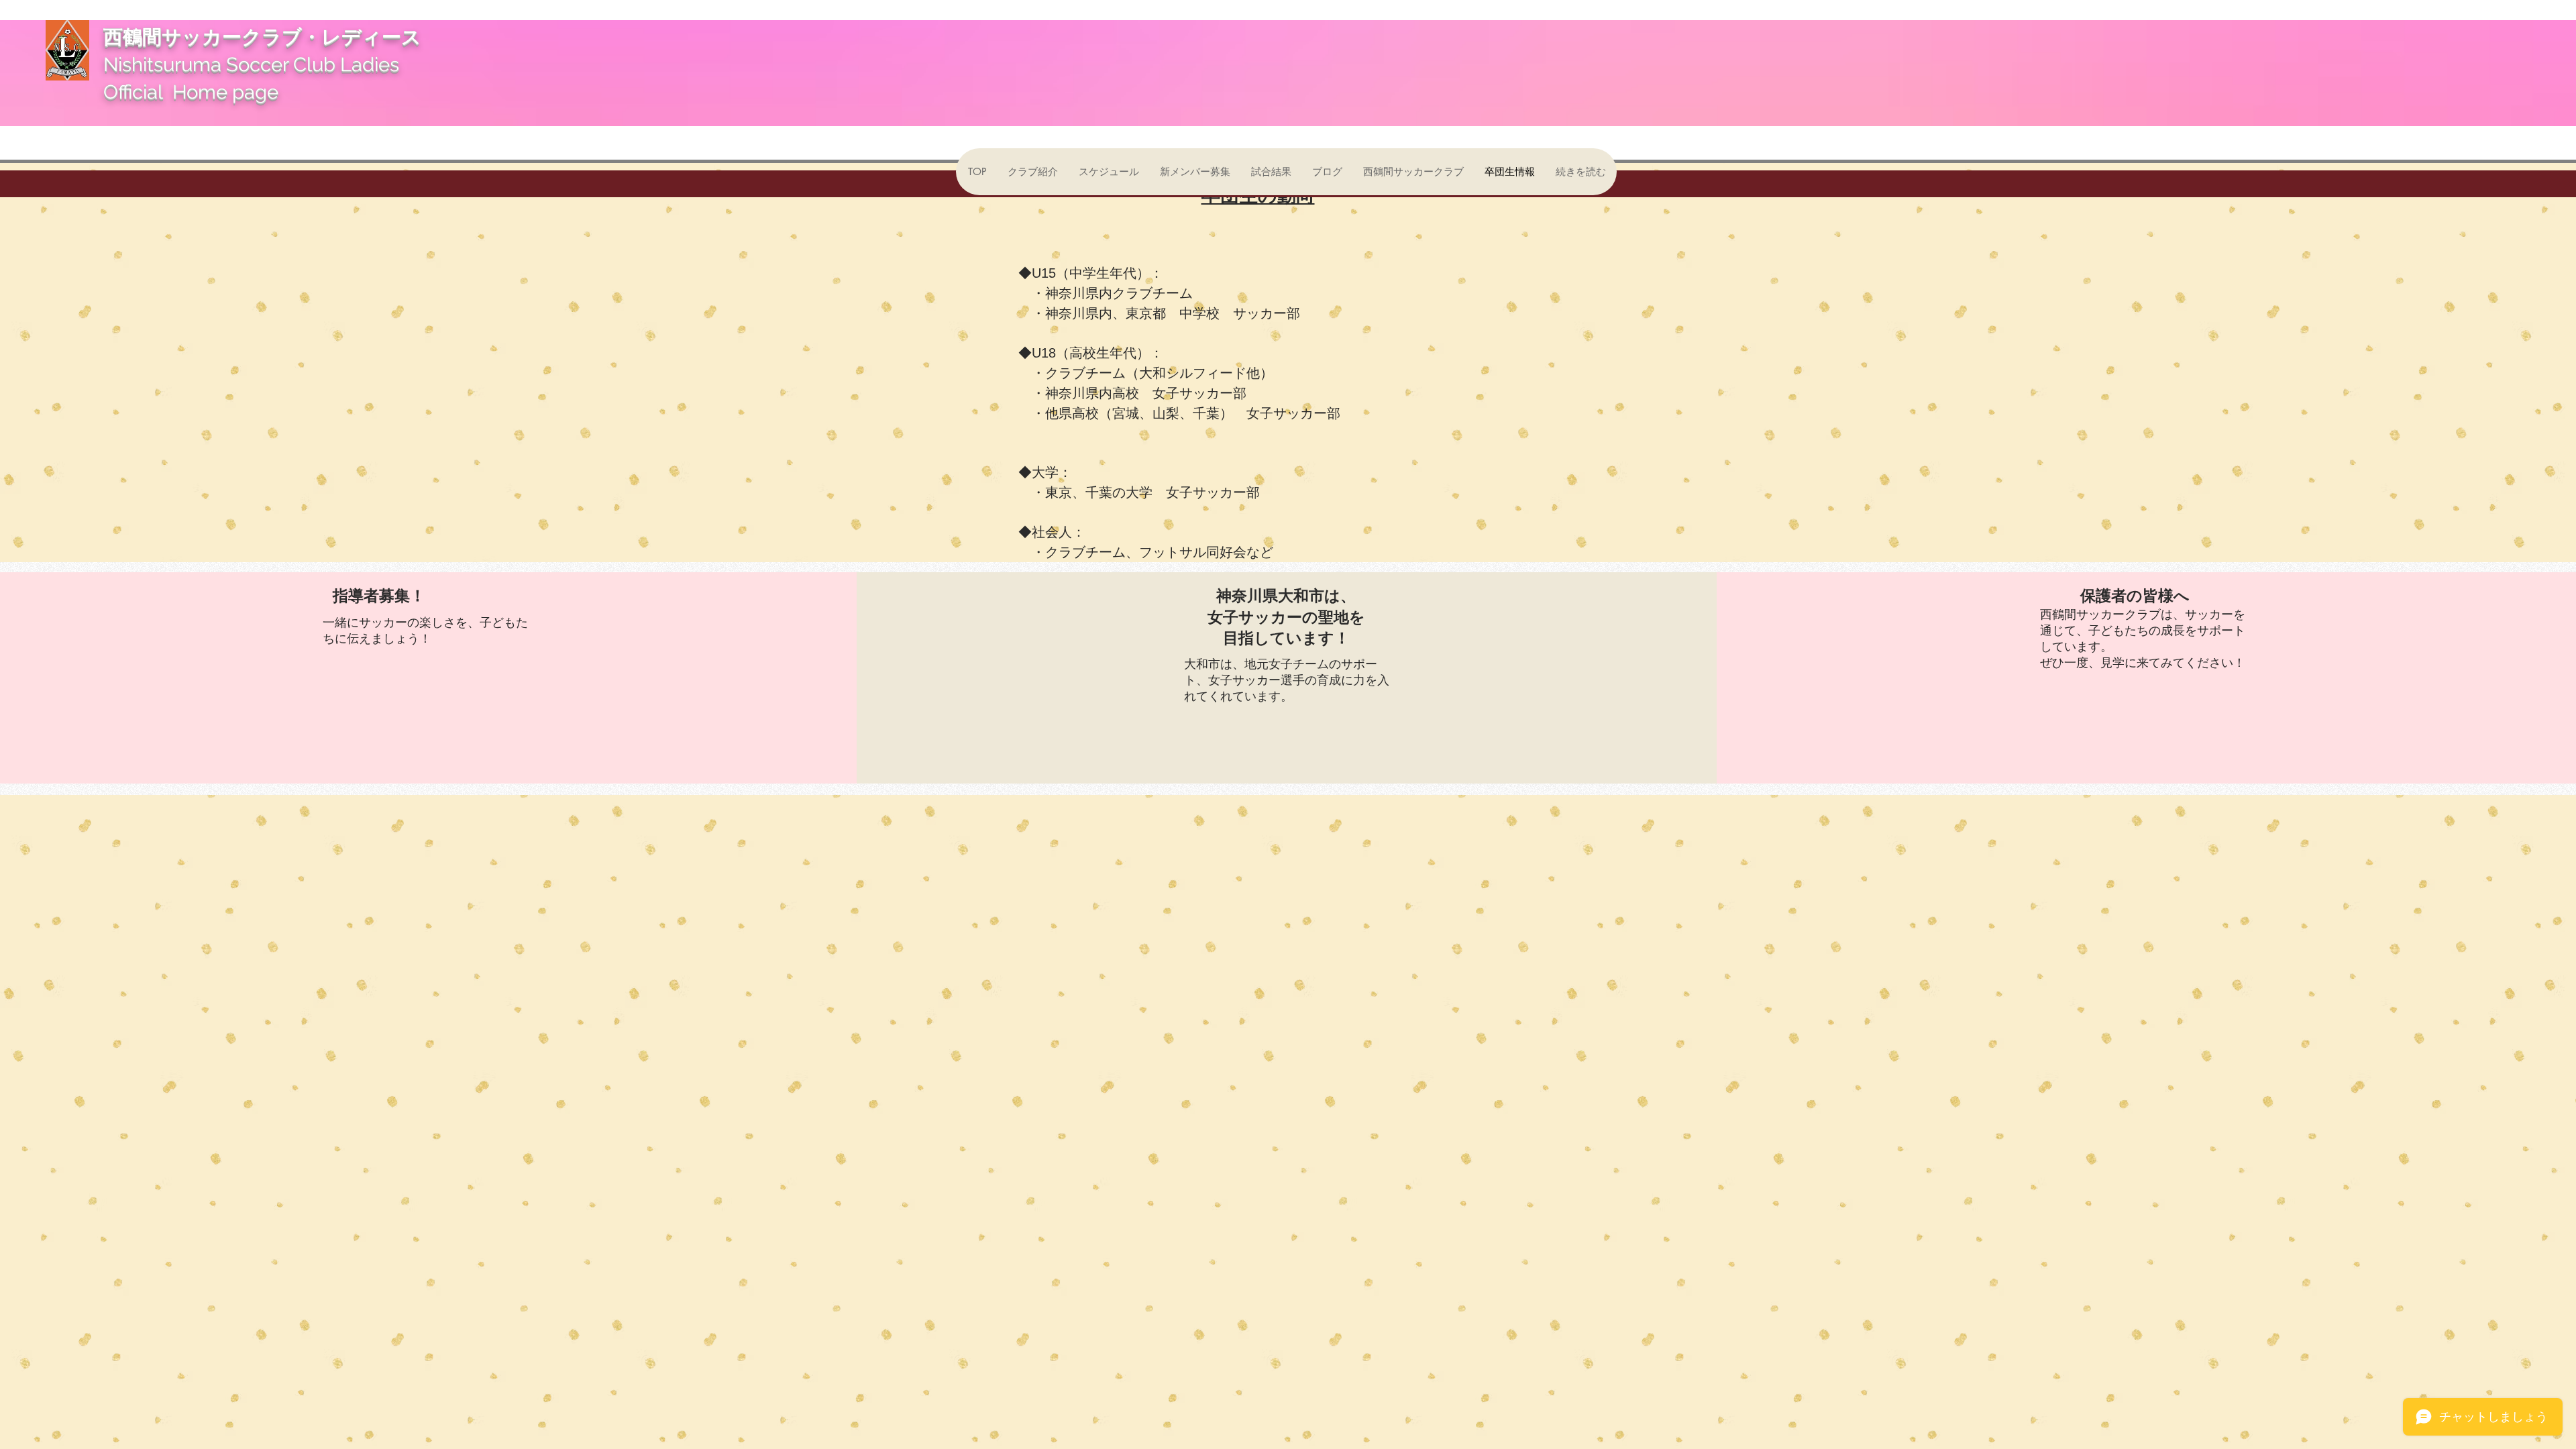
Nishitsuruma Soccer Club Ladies (258, 64)
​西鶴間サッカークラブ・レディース (272, 37)
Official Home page (191, 92)
